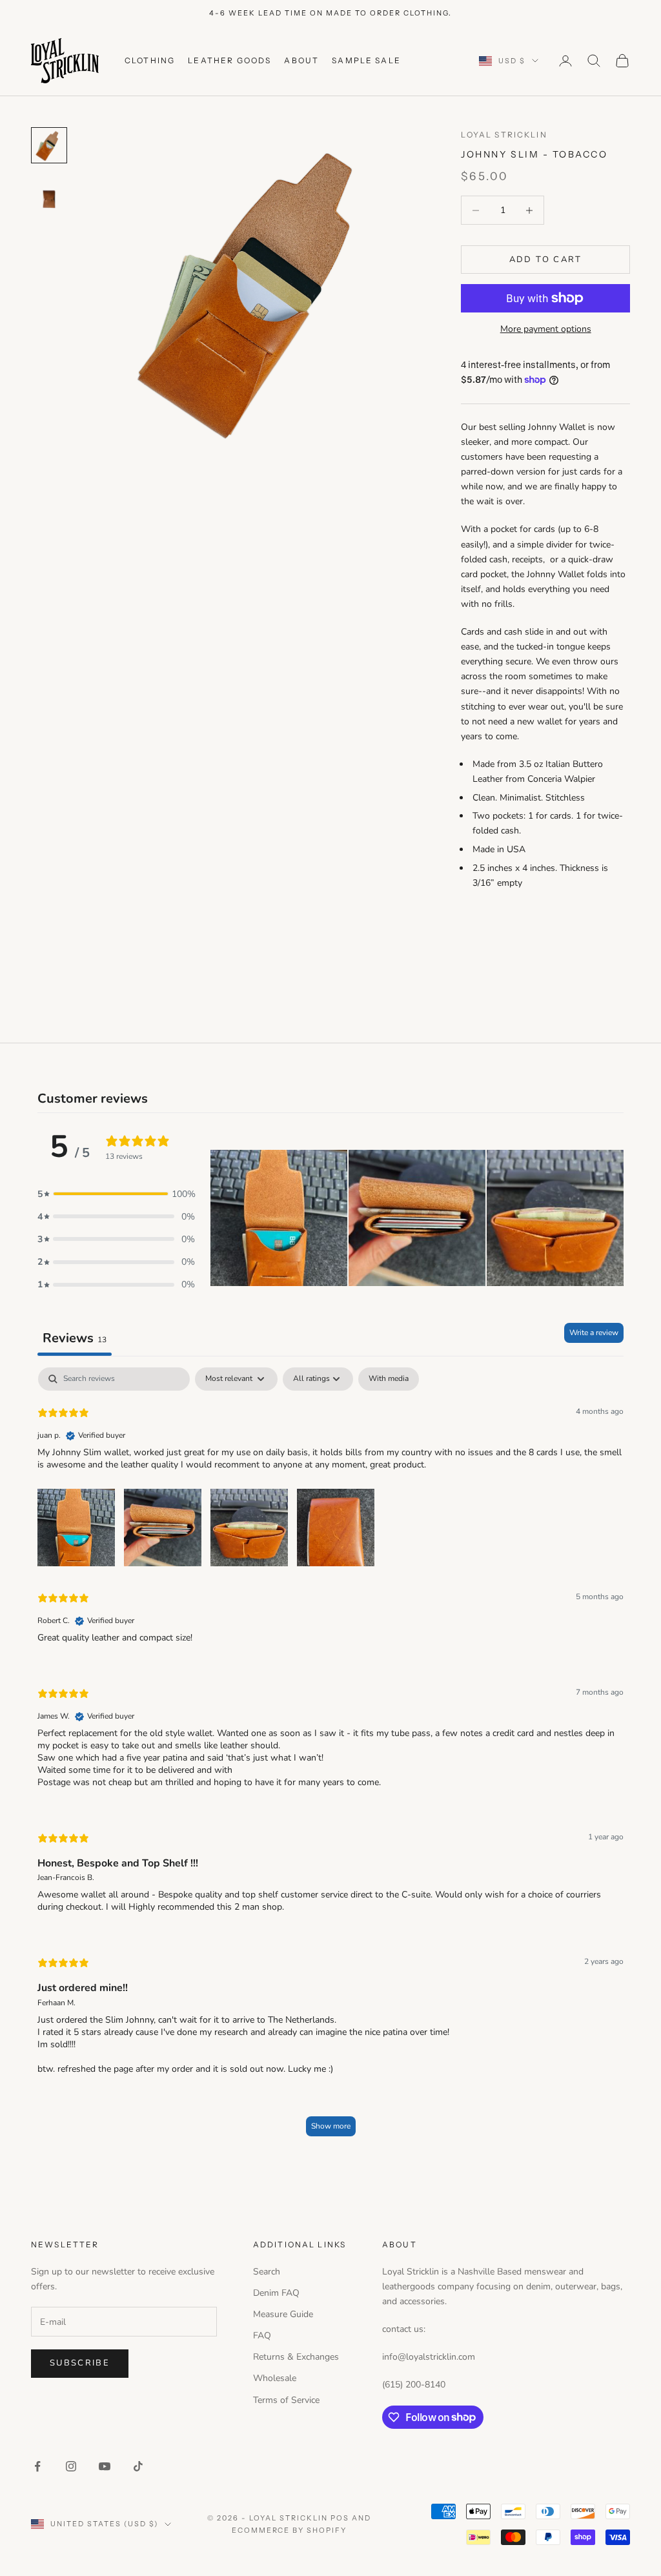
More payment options (546, 329)
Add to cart (546, 260)
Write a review (594, 1333)
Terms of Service (286, 2400)
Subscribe (80, 2363)
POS (340, 2518)
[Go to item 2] (49, 200)
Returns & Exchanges (296, 2357)
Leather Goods (229, 60)
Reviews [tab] (75, 1338)
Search (267, 2272)
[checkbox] (389, 1379)
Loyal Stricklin (504, 135)
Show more (331, 2126)
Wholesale (275, 2378)
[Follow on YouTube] (105, 2466)
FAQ (262, 2336)
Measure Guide (283, 2314)
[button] (116, 1194)
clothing (150, 60)
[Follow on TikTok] (138, 2466)
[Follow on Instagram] (71, 2466)
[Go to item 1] (49, 145)
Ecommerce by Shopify (290, 2530)
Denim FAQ (276, 2293)
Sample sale (366, 60)
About (301, 60)
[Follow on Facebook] (37, 2466)
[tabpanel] (330, 1758)
